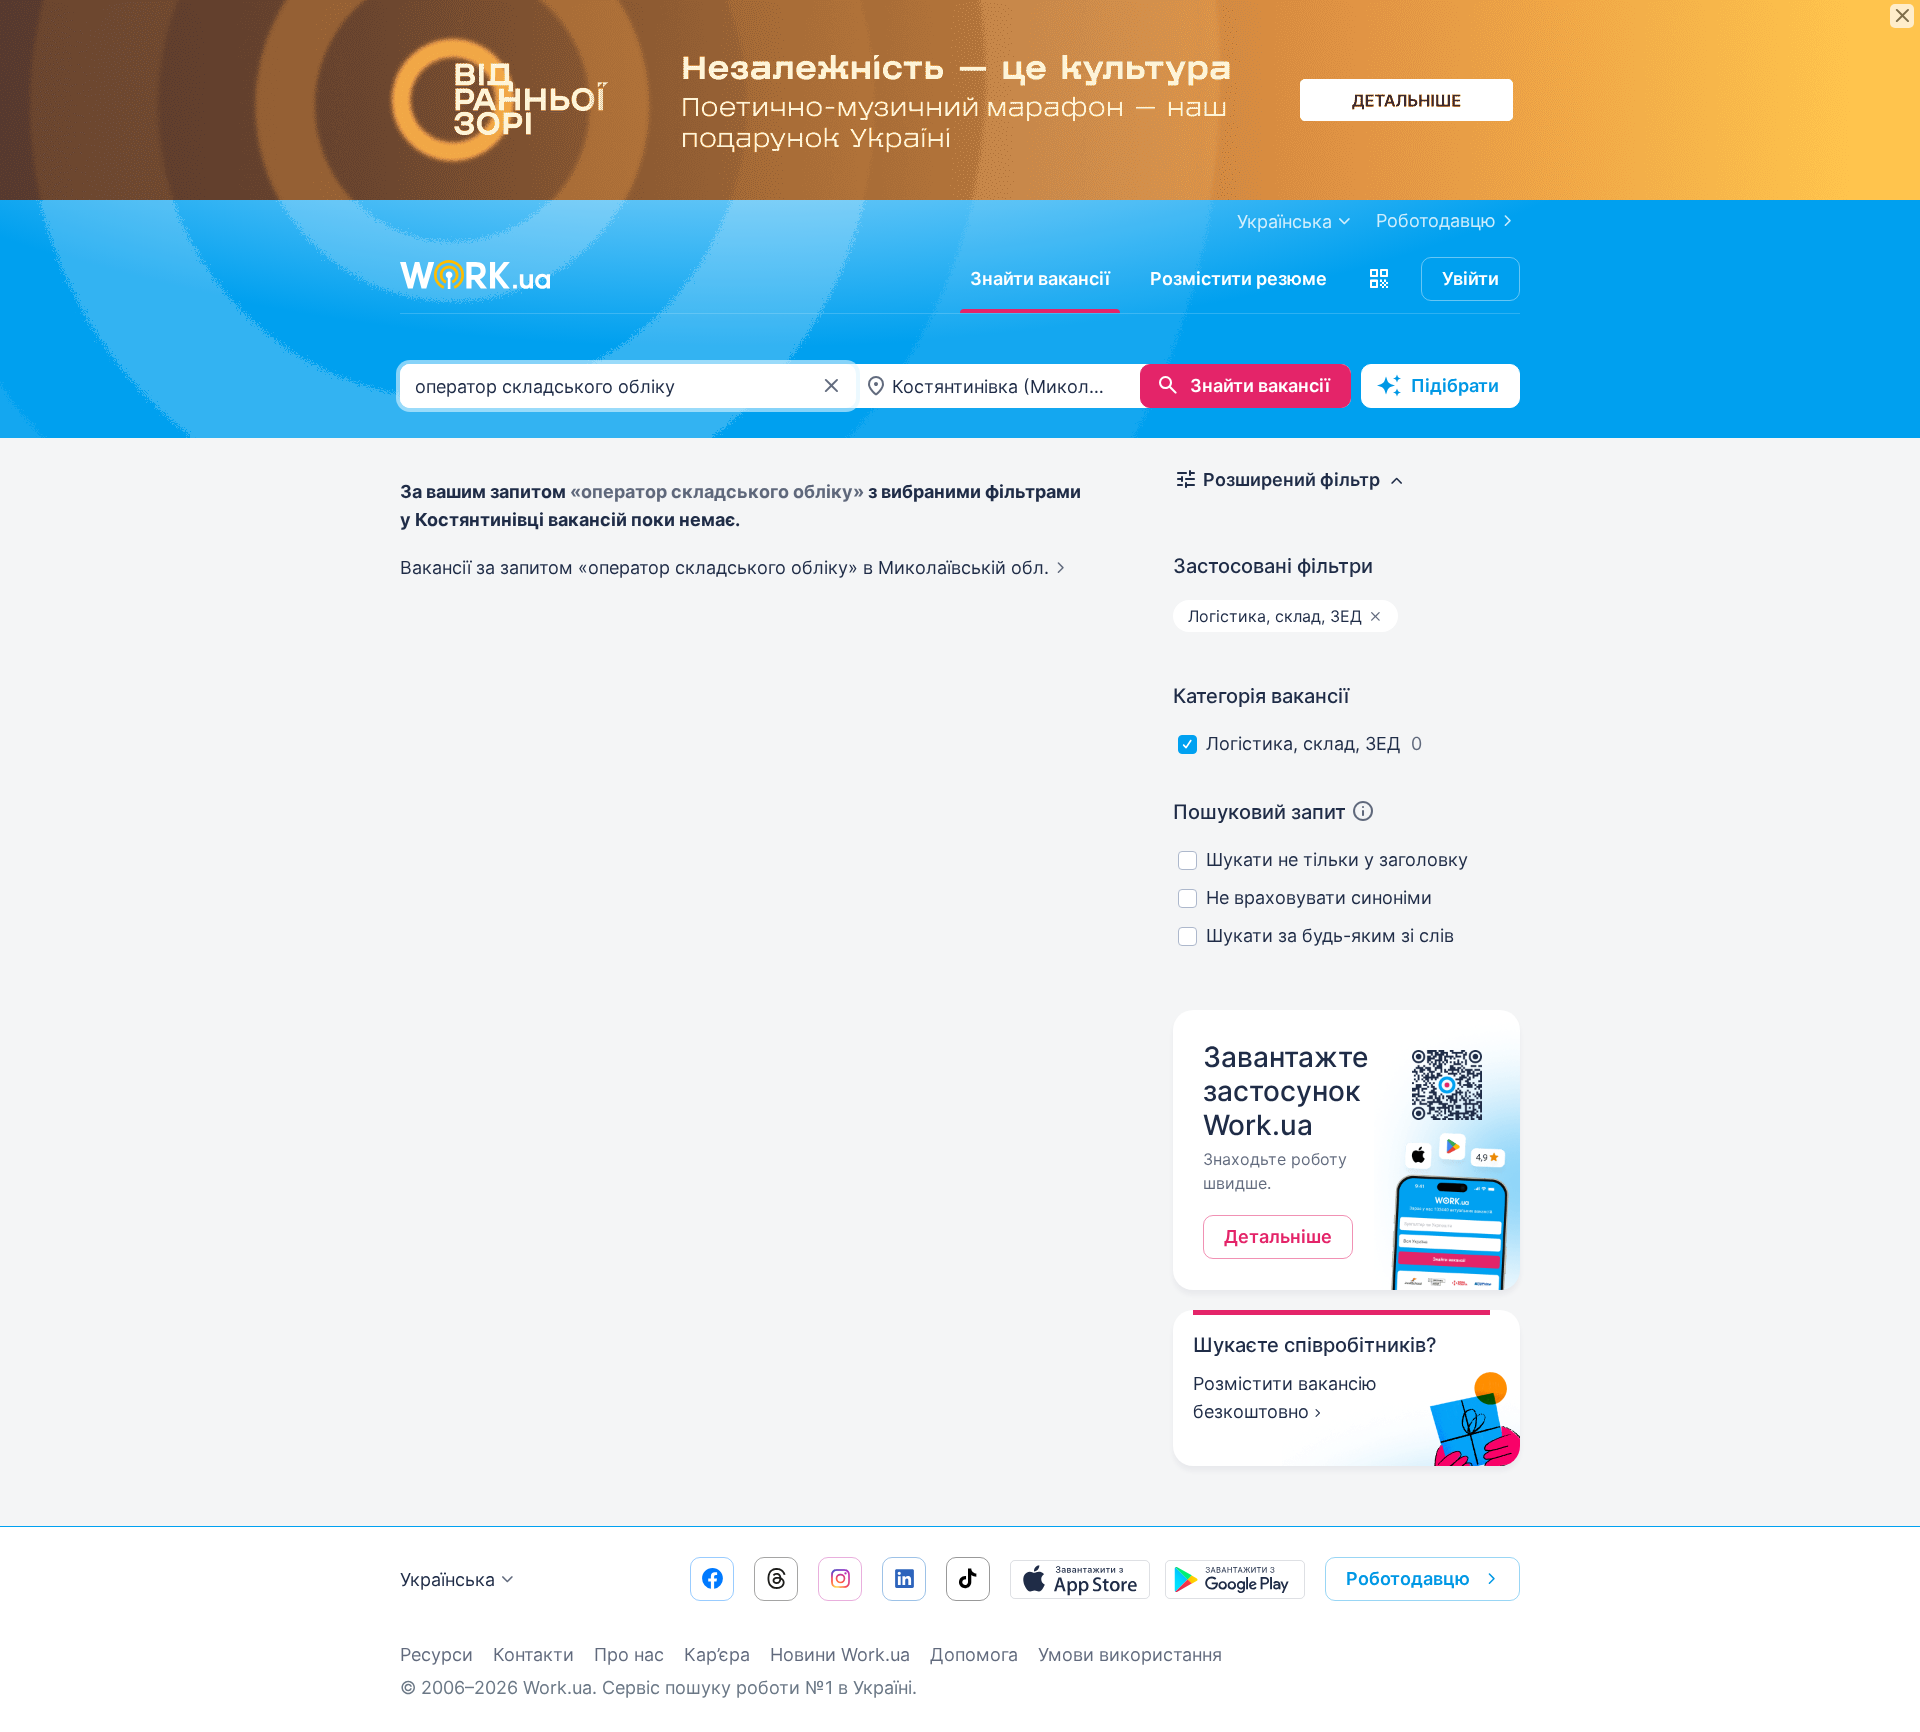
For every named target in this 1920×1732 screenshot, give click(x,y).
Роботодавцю (1436, 220)
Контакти (533, 1654)
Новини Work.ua (840, 1654)
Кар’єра (717, 1654)
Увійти (1470, 278)
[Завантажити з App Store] (1080, 1579)
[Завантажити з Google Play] (1235, 1579)
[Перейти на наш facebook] (712, 1579)
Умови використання (1130, 1654)
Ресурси (436, 1654)
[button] (1379, 279)
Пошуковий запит (1259, 812)
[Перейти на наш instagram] (840, 1579)
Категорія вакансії (1261, 696)
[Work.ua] (475, 275)
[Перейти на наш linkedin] (904, 1579)
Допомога (974, 1654)
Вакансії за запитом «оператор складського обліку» (724, 567)
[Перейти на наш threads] (776, 1579)
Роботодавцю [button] (1408, 1578)
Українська (447, 1579)
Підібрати (1455, 385)
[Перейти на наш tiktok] (968, 1579)
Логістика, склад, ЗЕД (1303, 743)
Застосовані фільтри (1273, 566)
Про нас (629, 1654)
